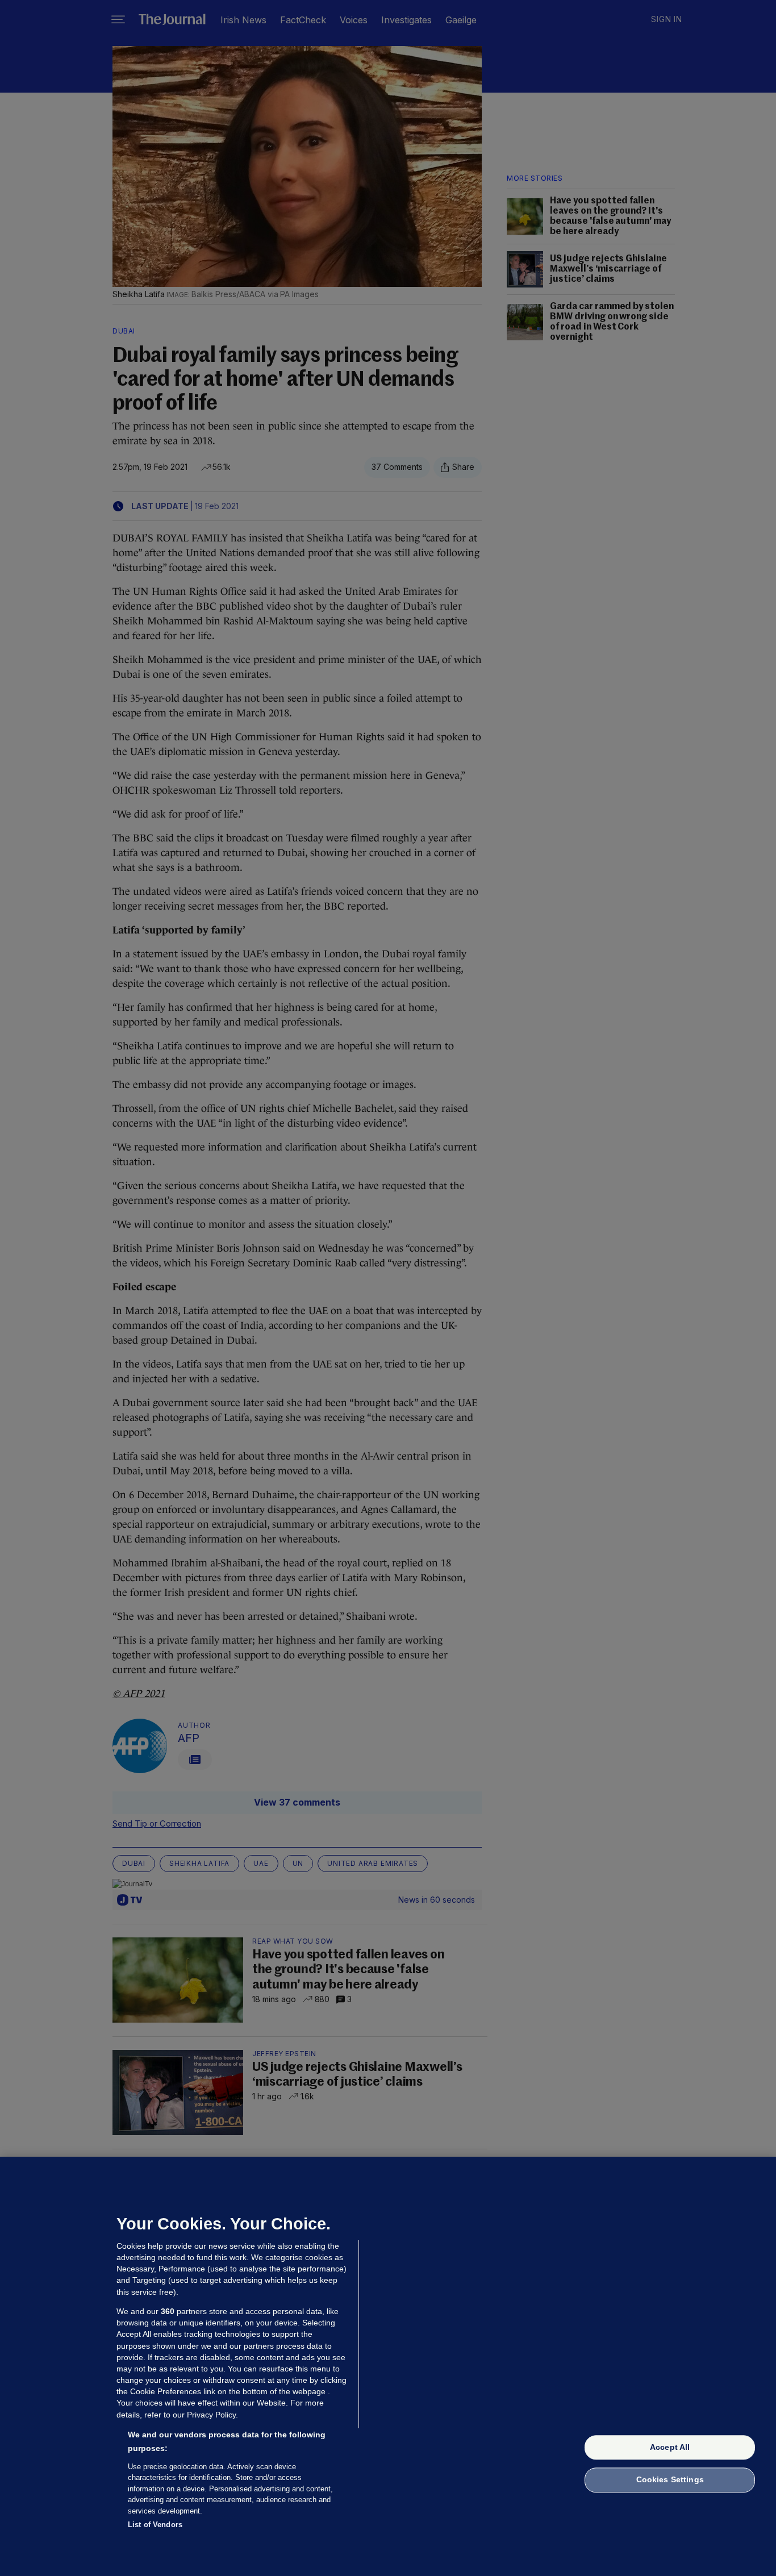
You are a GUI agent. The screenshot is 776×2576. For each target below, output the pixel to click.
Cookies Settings (670, 2480)
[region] (388, 2366)
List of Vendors (155, 2525)
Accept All (670, 2447)
